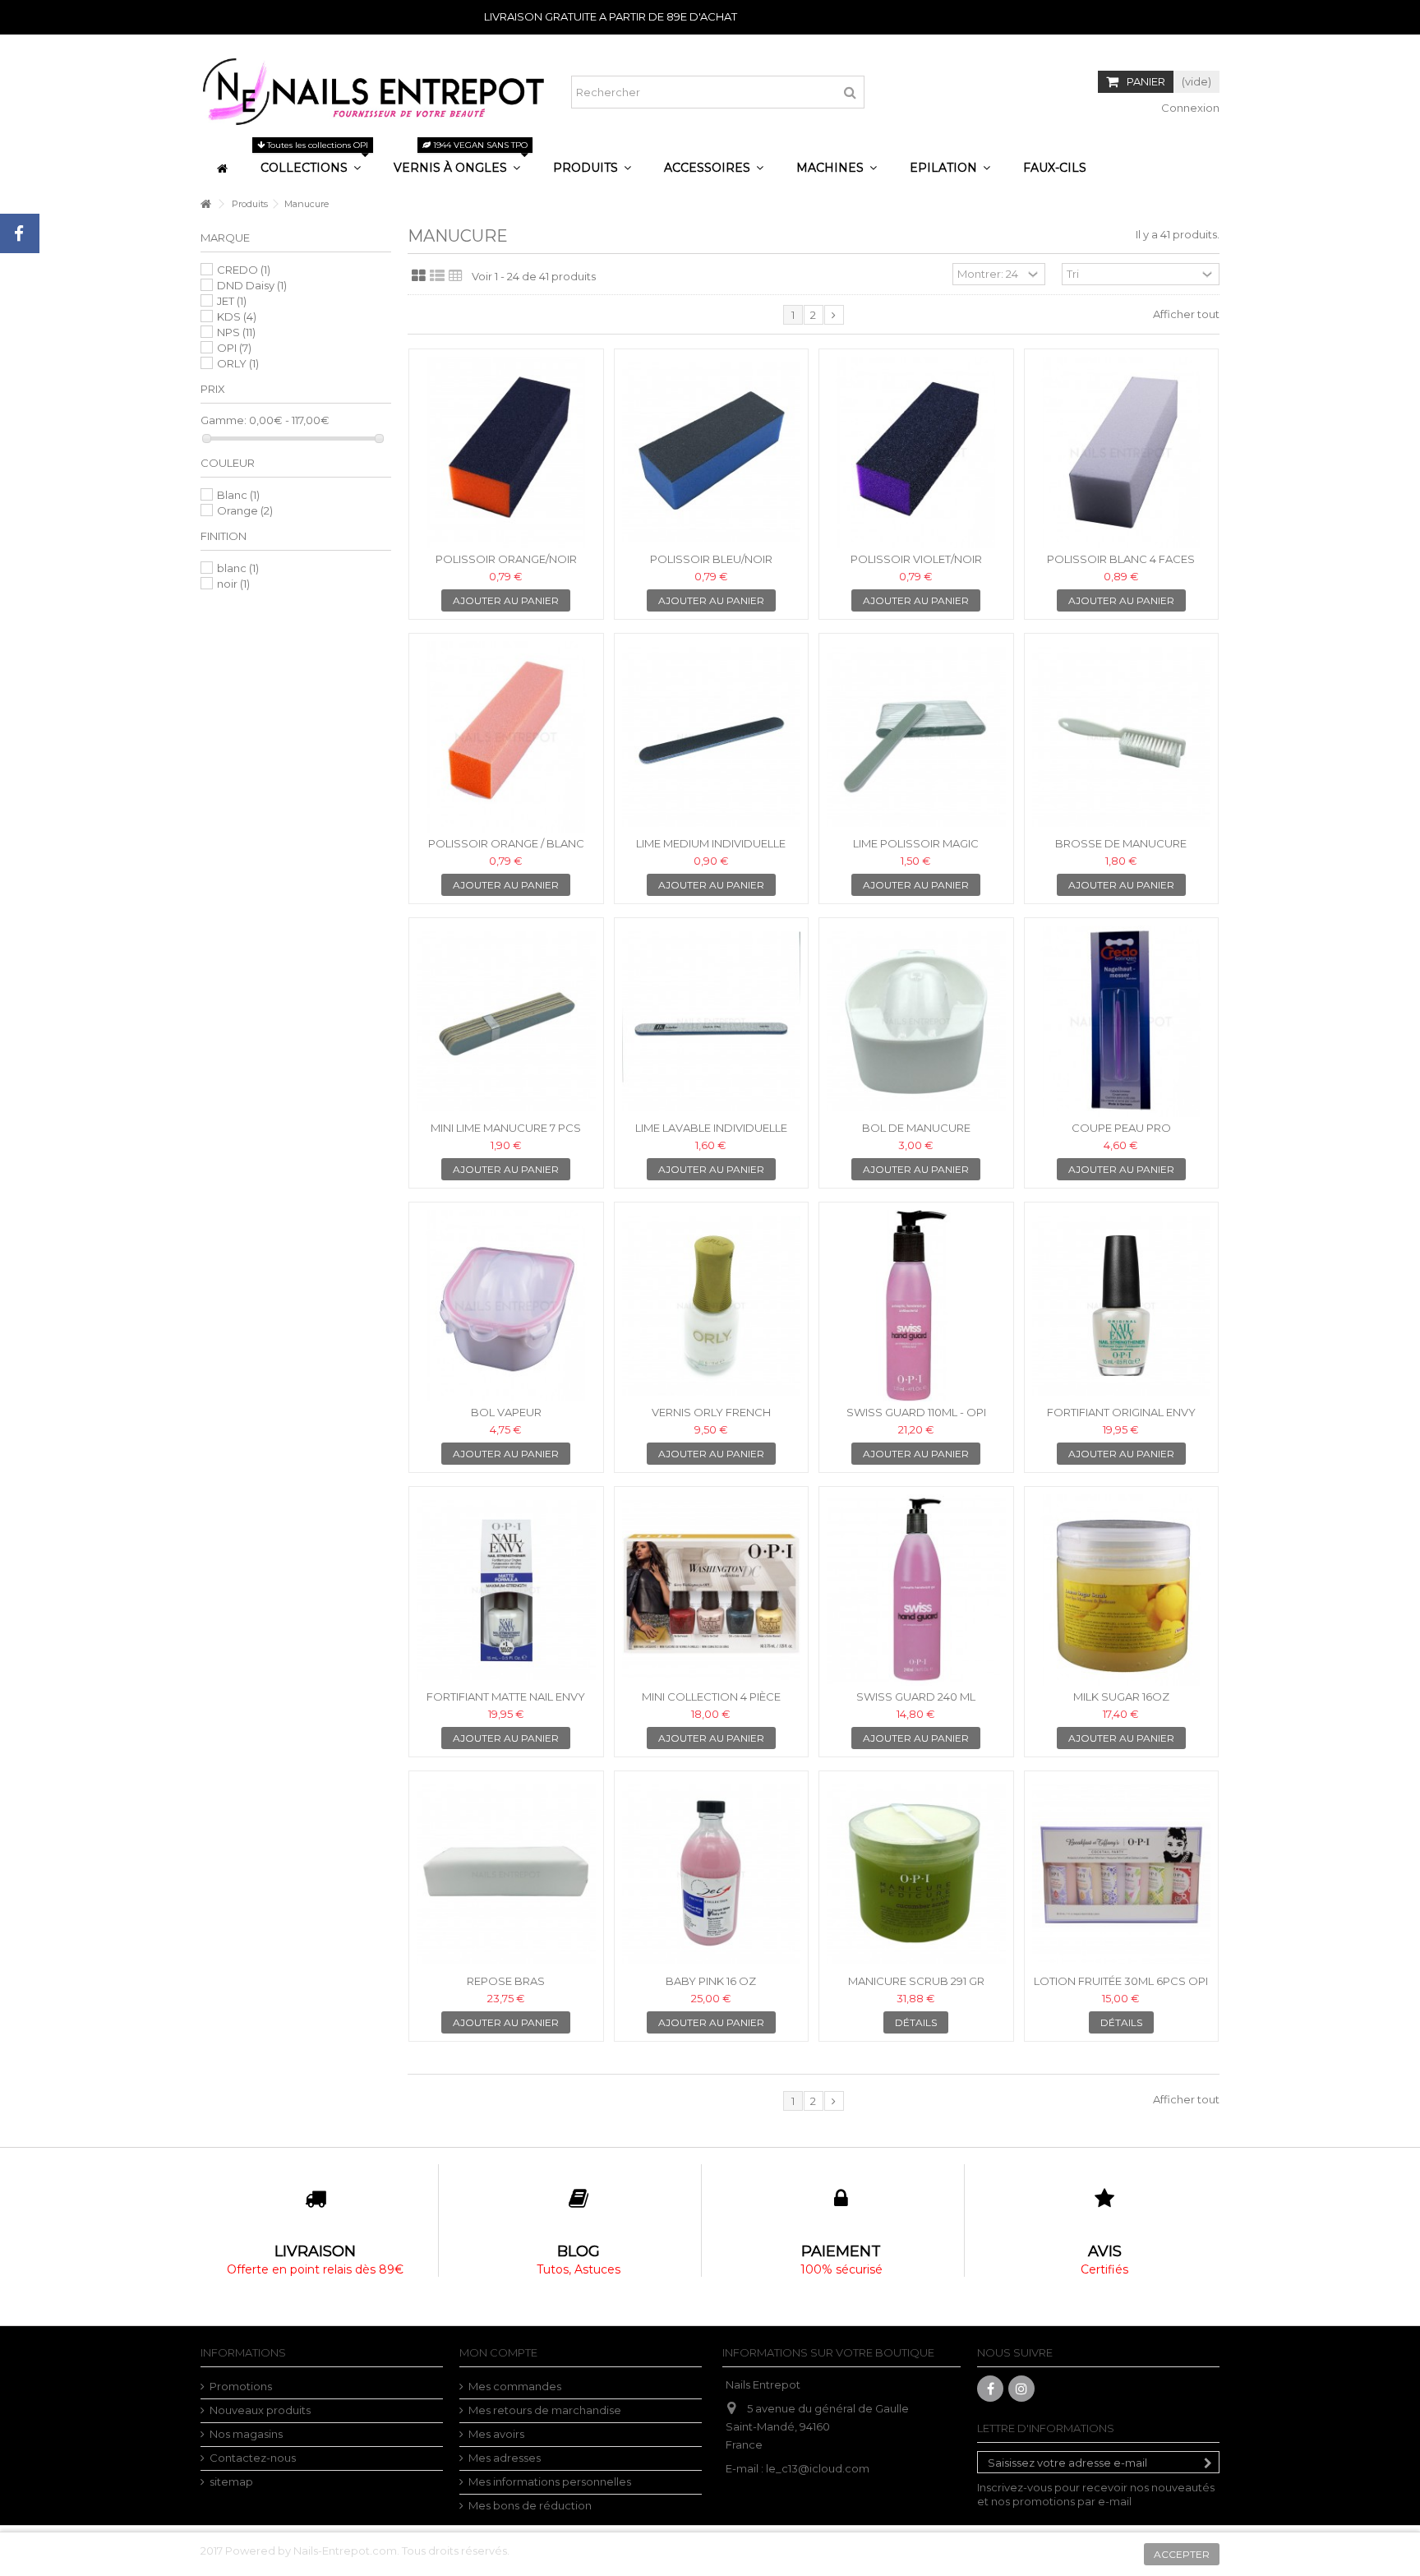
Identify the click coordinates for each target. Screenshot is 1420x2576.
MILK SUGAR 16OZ (1121, 1697)
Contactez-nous (253, 2458)
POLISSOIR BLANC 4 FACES (1121, 559)
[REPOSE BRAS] (506, 1874)
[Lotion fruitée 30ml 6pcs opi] (1122, 1874)
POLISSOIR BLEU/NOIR (711, 559)
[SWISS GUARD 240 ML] (916, 1590)
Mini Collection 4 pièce (711, 1697)
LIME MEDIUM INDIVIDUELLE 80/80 (711, 850)
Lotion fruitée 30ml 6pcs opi (1121, 1981)
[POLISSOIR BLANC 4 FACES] (1122, 452)
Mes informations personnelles (550, 2481)
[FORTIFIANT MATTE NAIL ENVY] (506, 1590)
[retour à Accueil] (205, 204)
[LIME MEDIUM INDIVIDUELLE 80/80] (712, 737)
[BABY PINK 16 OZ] (712, 1874)
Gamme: (224, 420)
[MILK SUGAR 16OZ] (1122, 1590)
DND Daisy (252, 285)
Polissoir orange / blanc (506, 843)
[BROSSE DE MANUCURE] (1122, 737)
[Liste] (437, 276)
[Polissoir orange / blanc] (506, 737)
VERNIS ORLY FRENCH (711, 1412)
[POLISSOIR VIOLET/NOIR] (916, 452)
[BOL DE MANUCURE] (916, 1021)
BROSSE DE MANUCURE (1121, 843)
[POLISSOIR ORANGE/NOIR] (506, 452)
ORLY (238, 363)
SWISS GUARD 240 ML (916, 1697)
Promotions (241, 2386)
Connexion (1189, 108)
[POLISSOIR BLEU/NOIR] (712, 452)
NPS (236, 332)
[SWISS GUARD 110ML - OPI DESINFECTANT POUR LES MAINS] (916, 1306)
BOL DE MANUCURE (916, 1128)
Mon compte (498, 2352)
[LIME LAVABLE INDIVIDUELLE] (712, 1021)
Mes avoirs (496, 2434)
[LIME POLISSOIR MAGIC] (916, 737)
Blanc (238, 495)
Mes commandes (515, 2386)
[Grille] (419, 276)
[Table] (456, 276)
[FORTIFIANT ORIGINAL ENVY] (1122, 1306)
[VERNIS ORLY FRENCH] (712, 1306)
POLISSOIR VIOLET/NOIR (916, 559)
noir (233, 584)
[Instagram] (1021, 2389)
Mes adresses (505, 2458)
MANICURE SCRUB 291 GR (916, 1981)
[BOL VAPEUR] (506, 1306)
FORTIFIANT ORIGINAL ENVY (1121, 1412)
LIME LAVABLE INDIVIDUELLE (711, 1128)
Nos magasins (246, 2434)
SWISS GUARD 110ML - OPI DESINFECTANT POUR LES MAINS (916, 1419)
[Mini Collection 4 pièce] (712, 1590)
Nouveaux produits (260, 2410)
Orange (245, 510)
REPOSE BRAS (506, 1981)
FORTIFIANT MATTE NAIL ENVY (506, 1697)
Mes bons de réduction (530, 2505)
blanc (238, 568)
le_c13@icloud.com (818, 2468)
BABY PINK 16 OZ (711, 1981)
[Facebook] (990, 2389)
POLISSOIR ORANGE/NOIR (506, 559)
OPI (234, 348)
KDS (237, 316)
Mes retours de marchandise (545, 2410)
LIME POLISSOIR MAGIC (916, 843)
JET (232, 301)
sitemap (231, 2481)
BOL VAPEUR (506, 1412)
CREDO (244, 270)
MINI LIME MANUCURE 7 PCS (506, 1128)
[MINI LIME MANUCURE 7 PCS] (506, 1021)
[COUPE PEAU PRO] (1122, 1021)
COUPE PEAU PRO (1121, 1128)
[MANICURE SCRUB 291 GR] (916, 1874)
